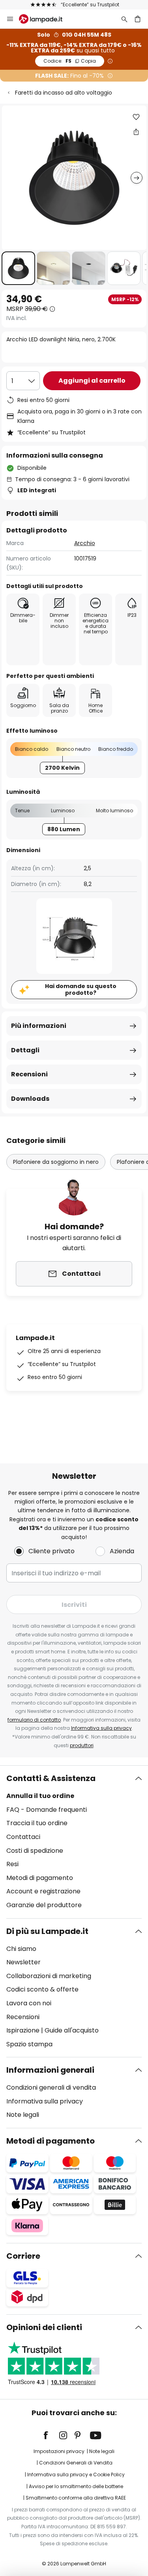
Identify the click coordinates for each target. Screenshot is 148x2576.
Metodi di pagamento (40, 1878)
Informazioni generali (50, 2070)
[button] (18, 268)
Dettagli (25, 1050)
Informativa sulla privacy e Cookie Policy (76, 2475)
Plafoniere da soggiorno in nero (56, 1162)
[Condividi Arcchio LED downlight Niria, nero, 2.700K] (136, 132)
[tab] (74, 1842)
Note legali (23, 2115)
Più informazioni (39, 1026)
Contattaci (23, 1837)
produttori (82, 1745)
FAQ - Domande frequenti (47, 1810)
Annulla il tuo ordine (40, 1796)
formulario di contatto (34, 1720)
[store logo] (45, 19)
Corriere (23, 2256)
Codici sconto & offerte (42, 1989)
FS (70, 61)
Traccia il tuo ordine (37, 1823)
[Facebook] (51, 2435)
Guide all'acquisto (72, 2030)
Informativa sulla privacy (101, 1728)
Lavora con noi (29, 2003)
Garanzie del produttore (44, 1905)
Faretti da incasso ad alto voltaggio (64, 93)
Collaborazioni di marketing (49, 1976)
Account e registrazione (43, 1891)
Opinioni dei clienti (44, 2327)
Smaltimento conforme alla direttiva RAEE (76, 2498)
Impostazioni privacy (59, 2451)
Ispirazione (23, 2030)
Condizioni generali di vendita (51, 2087)
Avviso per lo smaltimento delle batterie (76, 2486)
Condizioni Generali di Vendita (76, 2463)
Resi (12, 1864)
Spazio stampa (29, 2044)
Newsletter (23, 1962)
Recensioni (29, 1074)
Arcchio (85, 543)
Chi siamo (21, 1949)
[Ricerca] (124, 19)
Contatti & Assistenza (51, 1778)
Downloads (30, 1099)
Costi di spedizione (35, 1851)
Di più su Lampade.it (47, 1931)
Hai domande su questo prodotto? (81, 989)
